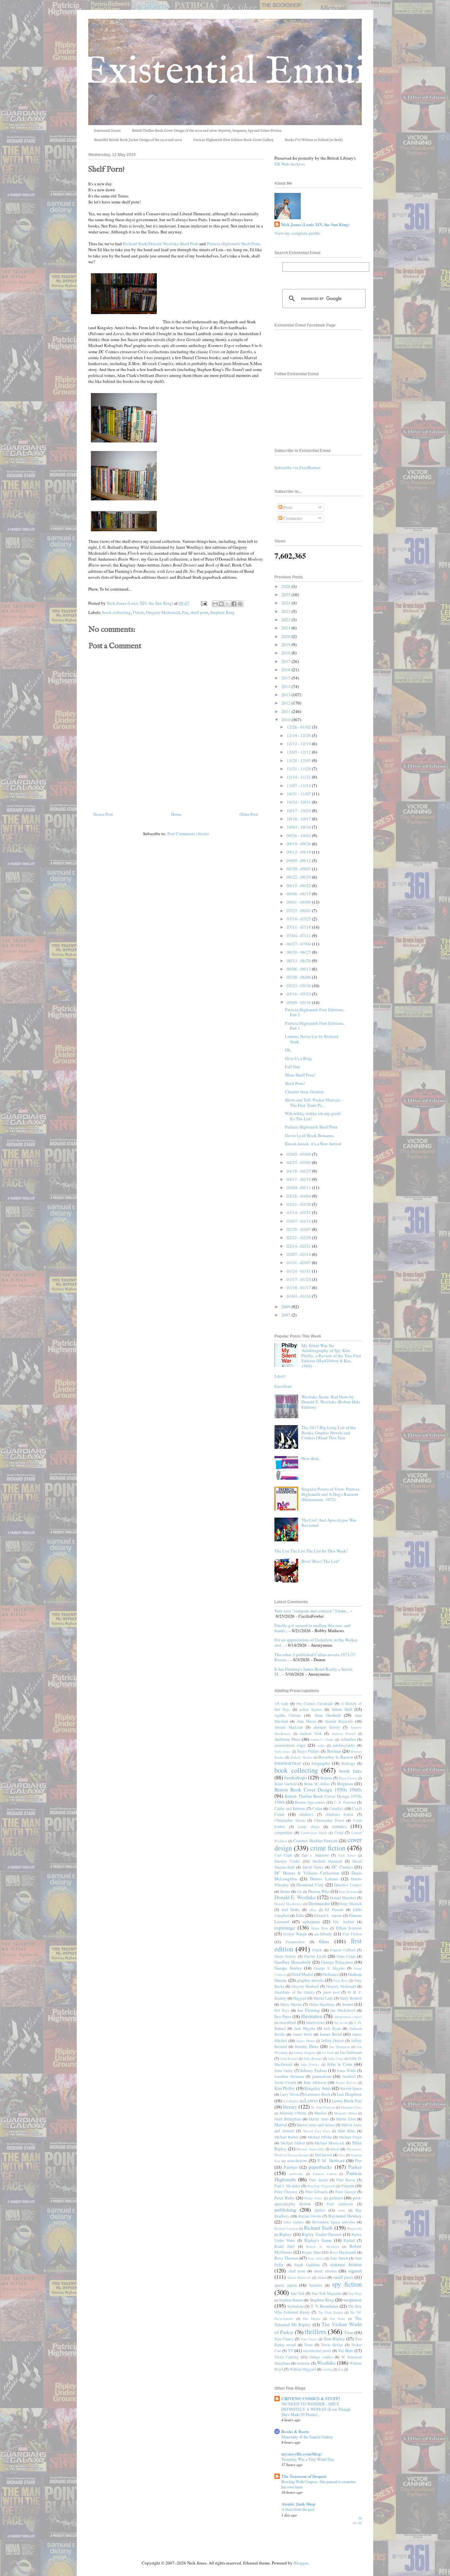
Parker (355, 2167)
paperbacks (320, 2167)
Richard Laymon (286, 2228)
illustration (312, 2016)
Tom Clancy (284, 2339)
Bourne (326, 1778)
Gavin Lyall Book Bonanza (309, 1135)
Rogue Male (311, 2252)
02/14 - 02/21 (299, 1246)
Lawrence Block (318, 2094)
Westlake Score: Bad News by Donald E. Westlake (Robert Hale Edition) (331, 1402)
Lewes (311, 2100)
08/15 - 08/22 (299, 886)
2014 (286, 686)
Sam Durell (339, 2258)
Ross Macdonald (343, 2252)
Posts (287, 507)
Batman (334, 1751)
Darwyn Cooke (287, 1861)
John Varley (284, 2071)
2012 (286, 703)
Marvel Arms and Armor (316, 2125)
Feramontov (295, 1942)
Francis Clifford (343, 1950)
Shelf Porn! (295, 1083)
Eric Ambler (343, 1922)
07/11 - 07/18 (299, 927)
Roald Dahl (284, 2246)
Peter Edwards (316, 2192)
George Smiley (288, 1968)
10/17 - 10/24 (299, 810)
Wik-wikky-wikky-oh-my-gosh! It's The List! (313, 1116)
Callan (317, 1808)
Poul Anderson (340, 2204)
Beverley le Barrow (336, 1757)
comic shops (309, 1827)
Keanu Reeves (346, 2083)
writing (327, 2369)
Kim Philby (285, 2088)
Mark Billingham (288, 2119)
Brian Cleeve (348, 1778)
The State (337, 2319)
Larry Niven (289, 2094)
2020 (286, 636)
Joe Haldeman (351, 2052)
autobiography (344, 1745)
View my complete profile (297, 233)
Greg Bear (340, 1980)
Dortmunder (319, 1903)
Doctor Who (319, 1891)
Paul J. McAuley (287, 2186)
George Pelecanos (337, 1962)
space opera (286, 2285)
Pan (185, 612)
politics (336, 2198)
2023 (286, 611)
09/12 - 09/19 (299, 852)
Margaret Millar (345, 2113)
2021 (286, 628)
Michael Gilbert (293, 2143)
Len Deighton (349, 2094)
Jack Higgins (305, 2028)
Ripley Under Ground (322, 2234)
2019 (286, 645)
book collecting (117, 612)
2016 (286, 670)
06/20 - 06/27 (299, 952)
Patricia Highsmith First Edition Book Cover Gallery (233, 140)
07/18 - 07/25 (299, 919)
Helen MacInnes (322, 2004)
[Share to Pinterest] (240, 604)
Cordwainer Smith (314, 1833)
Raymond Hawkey (345, 2216)
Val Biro (346, 2350)
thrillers (315, 2331)
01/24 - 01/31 (299, 1271)
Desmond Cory (310, 1885)
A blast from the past (298, 2509)
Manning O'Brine (293, 2113)
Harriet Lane (323, 1998)
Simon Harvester (299, 2277)
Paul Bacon (346, 2180)
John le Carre (340, 2064)
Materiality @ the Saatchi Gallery (307, 2437)
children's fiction (340, 1814)
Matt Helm (347, 2131)
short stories (325, 2271)
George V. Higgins (329, 1968)
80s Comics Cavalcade (315, 1703)
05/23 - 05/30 (299, 986)
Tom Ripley (334, 2339)
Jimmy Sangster (305, 2053)
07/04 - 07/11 (299, 936)
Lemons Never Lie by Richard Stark (312, 1039)
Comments (292, 518)
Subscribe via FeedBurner (297, 467)
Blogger (301, 2563)
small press (343, 2277)
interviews (315, 2022)
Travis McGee (332, 2345)
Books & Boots (295, 2431)
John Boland (289, 2058)
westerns (303, 2363)
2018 (286, 653)
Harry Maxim (291, 2004)
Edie (300, 1915)
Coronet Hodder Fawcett (315, 1841)
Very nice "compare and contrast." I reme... (312, 1611)
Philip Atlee (313, 2198)
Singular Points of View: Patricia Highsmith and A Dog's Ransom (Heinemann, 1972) (330, 1494)
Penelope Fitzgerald (321, 2186)
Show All (357, 2521)
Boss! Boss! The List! (320, 1561)
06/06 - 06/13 (299, 969)
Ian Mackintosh (343, 2010)
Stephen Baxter (291, 2300)
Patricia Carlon (325, 2174)
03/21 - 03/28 (299, 1204)
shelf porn (199, 612)
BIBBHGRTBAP (288, 1763)
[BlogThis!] (221, 604)
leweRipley (291, 2101)
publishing (285, 2210)
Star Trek (298, 2293)
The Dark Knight (330, 2312)
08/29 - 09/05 (299, 869)
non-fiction (297, 2161)
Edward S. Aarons (328, 1915)
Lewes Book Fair (347, 2101)
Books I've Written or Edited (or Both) (314, 140)
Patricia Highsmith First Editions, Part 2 (315, 1012)
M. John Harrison (323, 2107)
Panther (290, 2167)
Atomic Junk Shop (298, 2504)
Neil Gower (323, 2155)
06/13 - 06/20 (299, 961)
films (324, 1941)
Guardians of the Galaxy (295, 1992)
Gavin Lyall (315, 1956)
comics (339, 1826)
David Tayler (313, 1867)
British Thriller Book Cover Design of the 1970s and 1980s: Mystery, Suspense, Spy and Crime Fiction (207, 131)
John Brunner (313, 2058)
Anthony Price (287, 1739)
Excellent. (283, 1386)
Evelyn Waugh (295, 1934)
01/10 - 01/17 (299, 1288)
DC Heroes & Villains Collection (307, 1873)
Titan (349, 2332)
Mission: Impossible (310, 2149)
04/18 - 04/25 (299, 1171)
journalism (322, 2076)
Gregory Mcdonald (163, 612)
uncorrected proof (317, 2351)
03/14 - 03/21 (299, 1212)
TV (291, 2350)
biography (321, 1763)
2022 (286, 620)
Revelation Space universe (334, 2222)
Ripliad (349, 2240)
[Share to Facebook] (234, 604)
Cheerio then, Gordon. (305, 1092)
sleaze (322, 2277)
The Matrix (311, 2319)
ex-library (323, 1934)
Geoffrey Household (293, 1962)
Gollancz (331, 1974)
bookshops (295, 1777)
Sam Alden (316, 2258)
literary (290, 2107)
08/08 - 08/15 (299, 894)
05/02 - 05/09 (299, 1154)
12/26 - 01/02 (299, 727)
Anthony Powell (344, 1734)
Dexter (285, 1891)
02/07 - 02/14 (299, 1254)
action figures (311, 1709)
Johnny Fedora (313, 2070)
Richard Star (134, 244)
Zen (341, 2369)
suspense (352, 2299)
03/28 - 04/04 (299, 1196)
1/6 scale (281, 1703)
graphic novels (310, 1980)
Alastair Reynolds (339, 1721)
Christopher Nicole (290, 1820)
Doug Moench (351, 1904)
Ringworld (354, 2228)
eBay (313, 1910)
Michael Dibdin (320, 2137)
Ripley (285, 2234)
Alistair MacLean (289, 1727)
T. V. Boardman (324, 2306)
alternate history (327, 1727)
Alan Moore (306, 1721)
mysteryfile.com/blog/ (302, 2454)
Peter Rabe (284, 2198)
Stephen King (222, 612)
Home (176, 814)
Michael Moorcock (329, 2143)
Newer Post (103, 814)
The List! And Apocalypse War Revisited (329, 1523)
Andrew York (311, 1733)
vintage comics (321, 2357)
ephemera (311, 1922)
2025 (286, 595)
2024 (286, 603)
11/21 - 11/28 (299, 769)
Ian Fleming (309, 2010)
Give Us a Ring (298, 1058)
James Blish (303, 2034)
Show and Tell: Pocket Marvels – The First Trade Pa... (314, 1102)
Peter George (346, 2192)
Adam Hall (342, 1709)
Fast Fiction (352, 1934)
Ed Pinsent (334, 1910)
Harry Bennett (351, 1998)
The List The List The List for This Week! (311, 1551)
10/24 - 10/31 (299, 802)
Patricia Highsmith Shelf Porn (233, 244)
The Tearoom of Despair (304, 2476)
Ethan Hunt (320, 1928)
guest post (331, 1992)
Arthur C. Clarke (322, 1739)
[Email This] (215, 604)
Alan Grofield (327, 1715)
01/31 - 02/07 (299, 1262)
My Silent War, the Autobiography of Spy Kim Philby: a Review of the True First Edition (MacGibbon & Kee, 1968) (331, 1356)
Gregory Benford (305, 1986)
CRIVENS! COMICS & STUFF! (311, 2398)
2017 (286, 661)
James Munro (306, 2041)
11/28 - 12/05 (299, 760)
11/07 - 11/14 (299, 785)
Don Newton (348, 1892)
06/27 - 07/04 (299, 944)
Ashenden (348, 1739)
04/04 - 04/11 (299, 1187)
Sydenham (295, 2306)
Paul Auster (319, 2180)
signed (355, 2271)
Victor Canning (287, 2357)
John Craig (336, 2058)
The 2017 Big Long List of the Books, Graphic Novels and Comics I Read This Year (329, 1433)
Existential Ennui (107, 131)
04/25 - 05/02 (299, 1162)
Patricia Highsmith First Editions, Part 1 (315, 1026)
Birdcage (348, 1763)
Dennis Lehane (324, 1879)
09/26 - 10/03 (299, 836)
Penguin (348, 2186)
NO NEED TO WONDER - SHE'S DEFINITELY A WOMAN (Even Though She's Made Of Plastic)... (316, 2409)
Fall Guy (293, 1067)
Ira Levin (341, 2023)
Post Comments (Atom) (188, 834)
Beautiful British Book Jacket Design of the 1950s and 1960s (138, 140)
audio (321, 1745)
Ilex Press (283, 2016)
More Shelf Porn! (300, 1075)
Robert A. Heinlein (323, 2246)
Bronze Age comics (310, 1802)
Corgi (339, 1832)
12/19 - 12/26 (299, 735)
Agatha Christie (288, 1715)
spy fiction (347, 2284)
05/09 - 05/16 (299, 1002)
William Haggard (303, 2369)
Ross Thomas (286, 2258)
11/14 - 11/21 (299, 777)
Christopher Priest (329, 1820)
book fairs (351, 1771)
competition (283, 1832)
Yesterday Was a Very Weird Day (308, 2459)
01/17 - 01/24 (299, 1279)
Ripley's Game (318, 2240)
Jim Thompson (339, 2047)
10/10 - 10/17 (299, 819)
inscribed (288, 2022)
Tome (308, 2345)
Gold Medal (302, 1974)
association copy (290, 1745)
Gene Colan (346, 1956)
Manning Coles (351, 2107)
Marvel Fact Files (317, 2131)
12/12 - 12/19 (299, 744)
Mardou (320, 2113)
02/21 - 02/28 (299, 1237)
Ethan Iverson (349, 1928)
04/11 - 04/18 (299, 1179)
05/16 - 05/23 (299, 994)
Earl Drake (291, 1910)
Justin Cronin (285, 2082)
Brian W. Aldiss (317, 1784)
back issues (282, 1751)
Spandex (316, 2285)
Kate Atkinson (315, 2082)
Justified (349, 2076)
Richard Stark (318, 2228)
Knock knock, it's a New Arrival (313, 1144)
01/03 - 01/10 (299, 1296)
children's (306, 1814)
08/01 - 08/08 (299, 902)
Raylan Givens (310, 2216)
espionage (285, 1927)
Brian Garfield (286, 1784)
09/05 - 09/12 (299, 861)
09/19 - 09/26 (299, 844)
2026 (286, 586)
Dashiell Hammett (327, 1861)
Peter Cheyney (286, 2192)
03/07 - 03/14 (299, 1221)
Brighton (345, 1784)
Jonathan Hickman (289, 2076)
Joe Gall (328, 2053)
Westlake (326, 2363)
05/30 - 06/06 (299, 977)
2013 (286, 695)
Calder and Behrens (290, 1808)
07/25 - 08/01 (299, 911)
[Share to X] (228, 604)
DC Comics (342, 1867)
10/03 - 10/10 (299, 827)
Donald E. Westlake (295, 1897)
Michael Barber (286, 2137)
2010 (286, 720)
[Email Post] (203, 603)
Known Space (351, 2088)
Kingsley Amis (318, 2088)
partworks (296, 2174)
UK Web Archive (289, 164)
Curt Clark (283, 1855)
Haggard (300, 1998)
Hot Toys (282, 2010)
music (335, 2149)
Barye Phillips (308, 1751)
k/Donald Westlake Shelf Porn (172, 244)
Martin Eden (346, 2119)
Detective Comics (348, 1885)
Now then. (310, 1458)
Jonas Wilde (346, 2071)
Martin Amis (319, 2119)
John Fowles (310, 2064)
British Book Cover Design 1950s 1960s (318, 1790)
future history (285, 1956)
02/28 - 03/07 (299, 1229)
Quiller (320, 2210)
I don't (280, 1376)
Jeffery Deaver (333, 2041)
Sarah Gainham (307, 2265)
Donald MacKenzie (288, 1904)
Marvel (281, 2125)
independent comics (348, 2017)
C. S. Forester (345, 1802)
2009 (286, 1307)
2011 (286, 711)
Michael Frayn (350, 2137)
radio (342, 2210)
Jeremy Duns (307, 2046)
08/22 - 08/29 (299, 877)
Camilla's (336, 1808)
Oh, (288, 1050)
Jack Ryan (332, 2028)
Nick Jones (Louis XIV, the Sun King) (315, 225)
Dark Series (347, 1855)
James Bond (331, 2034)
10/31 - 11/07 (299, 794)
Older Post (249, 814)
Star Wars (355, 2294)
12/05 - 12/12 (299, 752)
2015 (286, 678)
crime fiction (328, 1848)
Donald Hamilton (343, 1898)
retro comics (294, 2222)
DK (299, 1892)
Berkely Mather (301, 1757)
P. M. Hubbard (331, 2161)
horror (348, 2004)
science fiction (346, 2264)
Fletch (138, 612)
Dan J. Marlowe (315, 1855)
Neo (342, 2155)
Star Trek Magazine (327, 2293)
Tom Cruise (309, 2339)
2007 (286, 1315)
